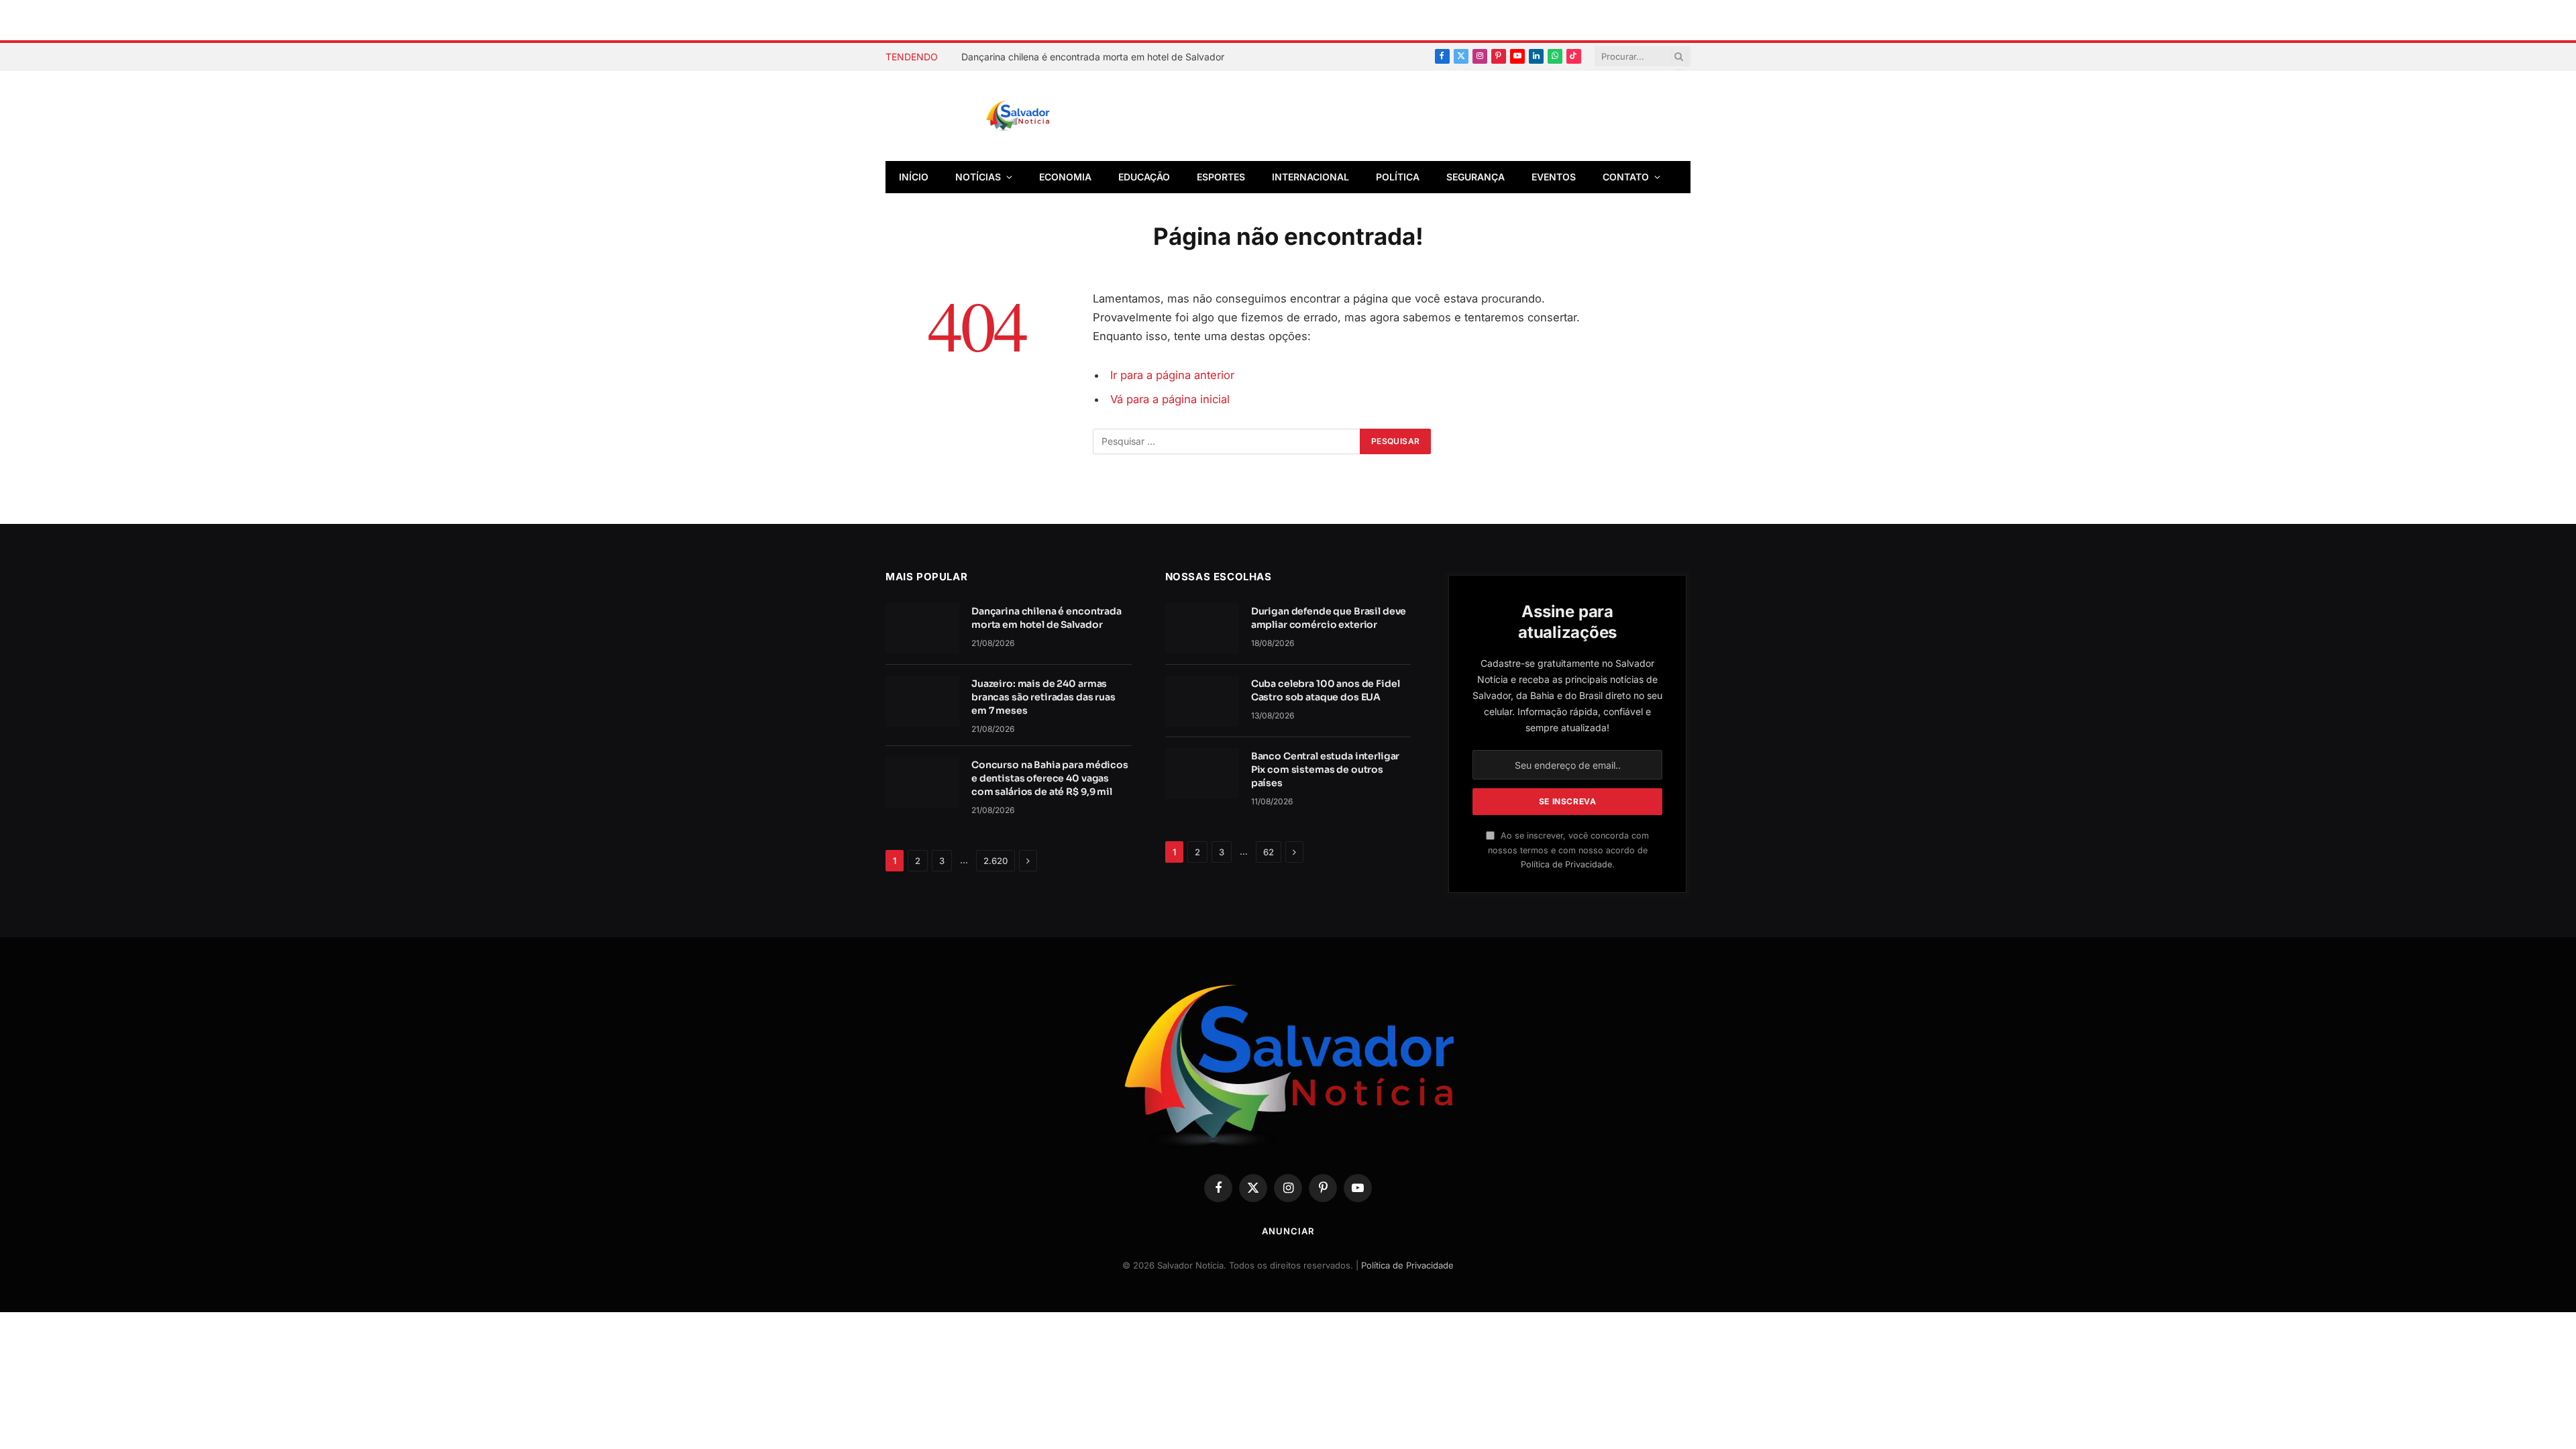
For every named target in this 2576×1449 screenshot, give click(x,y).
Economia (1065, 177)
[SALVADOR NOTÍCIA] (1051, 116)
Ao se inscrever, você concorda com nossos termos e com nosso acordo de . (1568, 850)
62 (1269, 852)
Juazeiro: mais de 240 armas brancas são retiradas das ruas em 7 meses (1043, 697)
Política (1398, 177)
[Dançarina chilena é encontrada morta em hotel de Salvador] (922, 629)
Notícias (978, 177)
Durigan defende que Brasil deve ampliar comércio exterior (1329, 618)
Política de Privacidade (1566, 864)
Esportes (1221, 177)
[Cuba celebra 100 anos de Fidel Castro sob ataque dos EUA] (1202, 701)
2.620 (996, 861)
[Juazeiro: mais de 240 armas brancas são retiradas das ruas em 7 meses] (922, 701)
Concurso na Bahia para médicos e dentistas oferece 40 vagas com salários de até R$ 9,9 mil (1050, 778)
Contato (1626, 177)
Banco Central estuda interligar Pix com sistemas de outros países (1326, 769)
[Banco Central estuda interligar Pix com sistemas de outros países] (1202, 773)
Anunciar (1288, 1231)
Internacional (1310, 177)
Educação (1144, 177)
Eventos (1554, 177)
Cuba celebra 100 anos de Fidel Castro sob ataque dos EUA (1326, 690)
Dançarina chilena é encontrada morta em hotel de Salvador (1093, 57)
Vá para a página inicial (1170, 399)
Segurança (1475, 177)
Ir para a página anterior (1172, 375)
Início (914, 177)
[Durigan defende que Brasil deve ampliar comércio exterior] (1202, 629)
